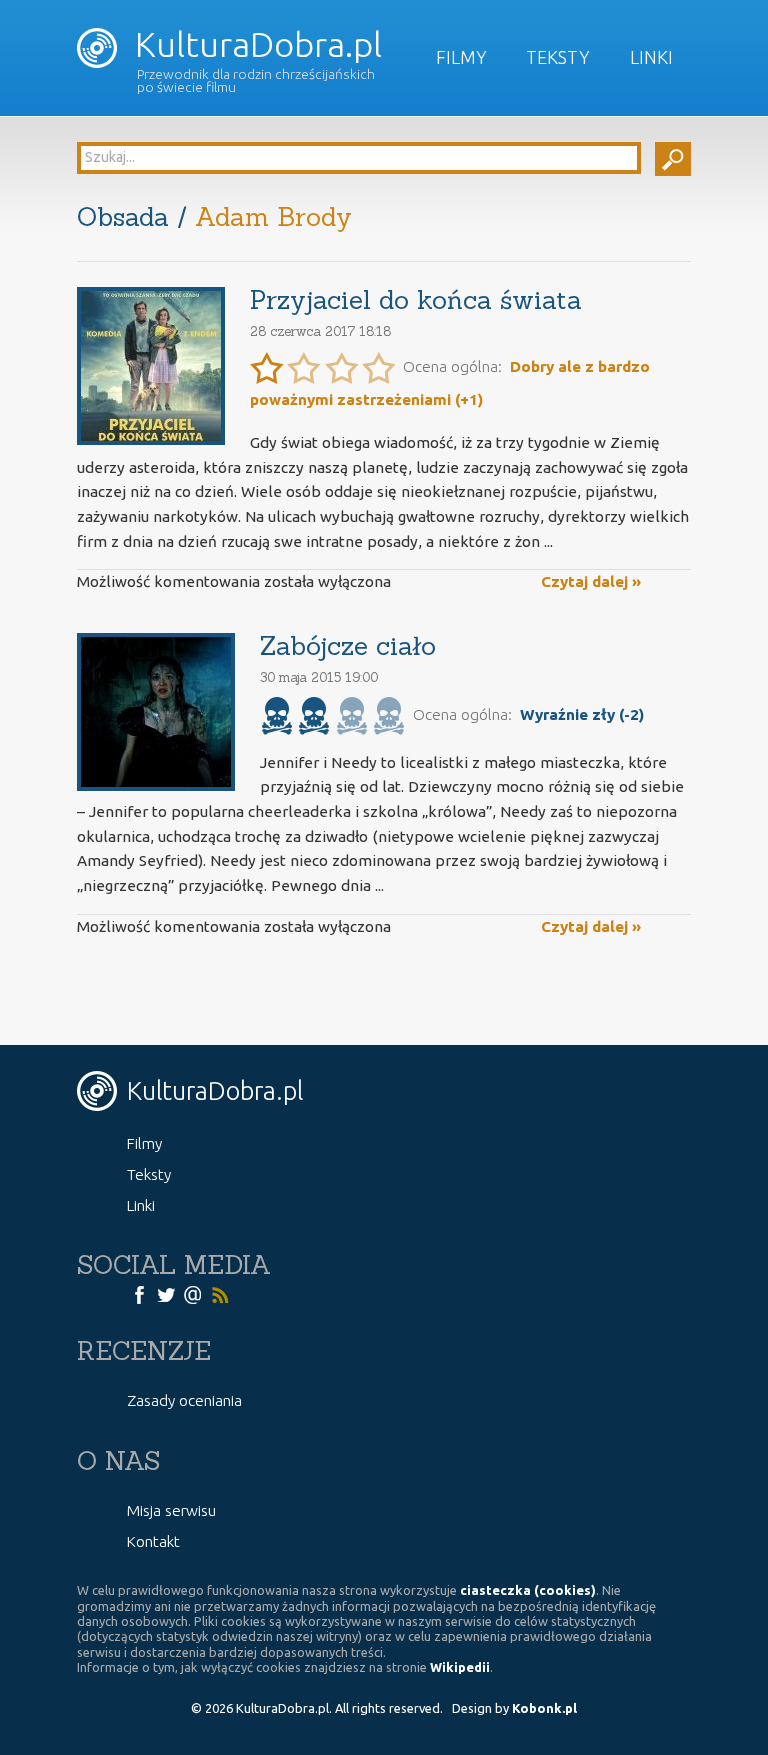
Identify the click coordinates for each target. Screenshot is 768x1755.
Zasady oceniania (184, 1400)
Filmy (461, 57)
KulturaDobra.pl (254, 44)
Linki (651, 57)
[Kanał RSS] (220, 1293)
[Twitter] (166, 1293)
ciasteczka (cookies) (528, 1590)
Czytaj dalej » (591, 581)
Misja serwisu (171, 1510)
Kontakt (153, 1541)
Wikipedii (460, 1667)
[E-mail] (193, 1293)
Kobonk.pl (544, 1708)
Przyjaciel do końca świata (416, 299)
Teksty (558, 57)
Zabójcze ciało (348, 645)
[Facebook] (139, 1293)
